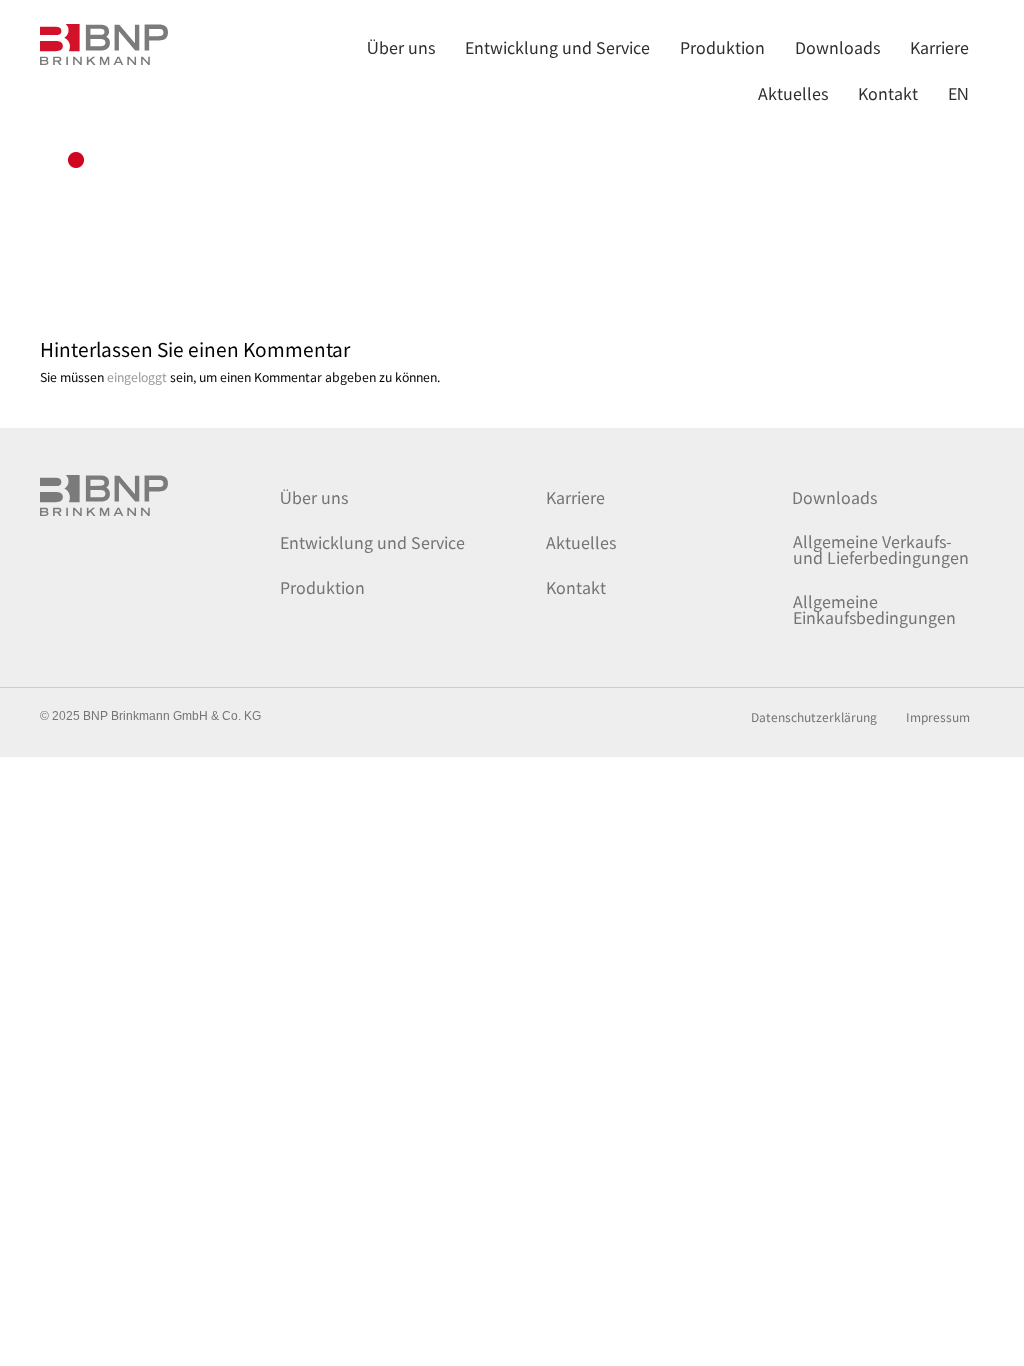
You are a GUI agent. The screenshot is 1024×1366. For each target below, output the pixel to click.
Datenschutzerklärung (814, 718)
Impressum (938, 718)
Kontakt (576, 587)
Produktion (322, 587)
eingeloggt (137, 377)
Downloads (834, 497)
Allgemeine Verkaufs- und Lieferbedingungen (881, 549)
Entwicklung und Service (372, 542)
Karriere (575, 497)
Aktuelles (581, 542)
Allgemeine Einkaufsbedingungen (874, 609)
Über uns (314, 497)
